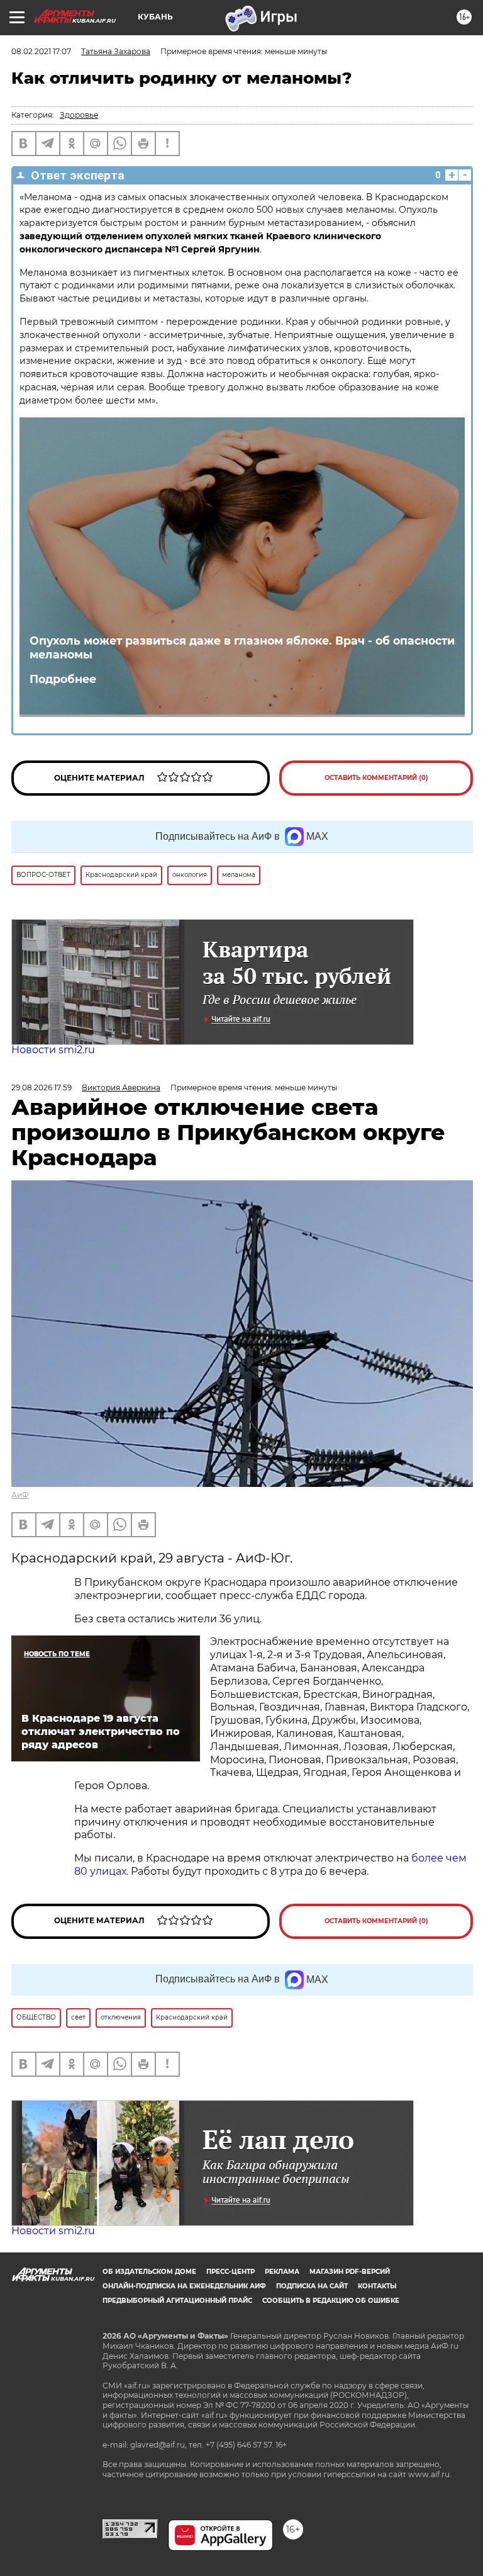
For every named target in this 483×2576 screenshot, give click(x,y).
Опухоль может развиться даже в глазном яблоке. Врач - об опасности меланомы (242, 648)
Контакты (377, 2286)
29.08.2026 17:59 (42, 1087)
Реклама (282, 2272)
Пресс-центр (230, 2272)
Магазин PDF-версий (350, 2272)
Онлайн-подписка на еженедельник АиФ (184, 2286)
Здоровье (79, 115)
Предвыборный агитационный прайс (177, 2301)
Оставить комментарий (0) (376, 778)
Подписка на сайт (312, 2286)
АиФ (20, 1495)
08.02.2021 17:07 (41, 51)
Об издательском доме (149, 2272)
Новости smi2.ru (53, 1050)
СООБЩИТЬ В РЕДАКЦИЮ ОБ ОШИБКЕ (331, 2301)
